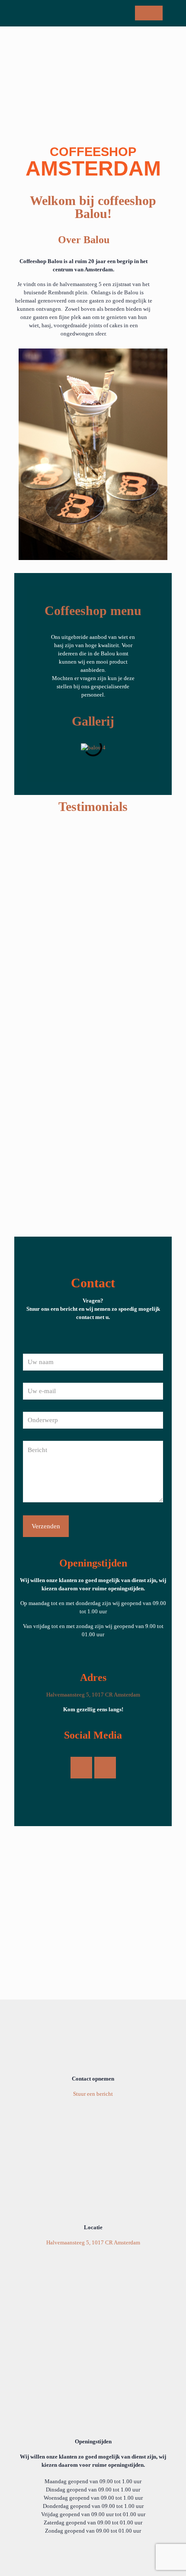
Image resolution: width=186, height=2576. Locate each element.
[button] (36, 747)
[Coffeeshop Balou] (96, 13)
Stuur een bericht (93, 2094)
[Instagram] (105, 1768)
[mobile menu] (174, 13)
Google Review (93, 972)
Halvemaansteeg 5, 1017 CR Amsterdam (93, 1695)
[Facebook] (81, 1768)
